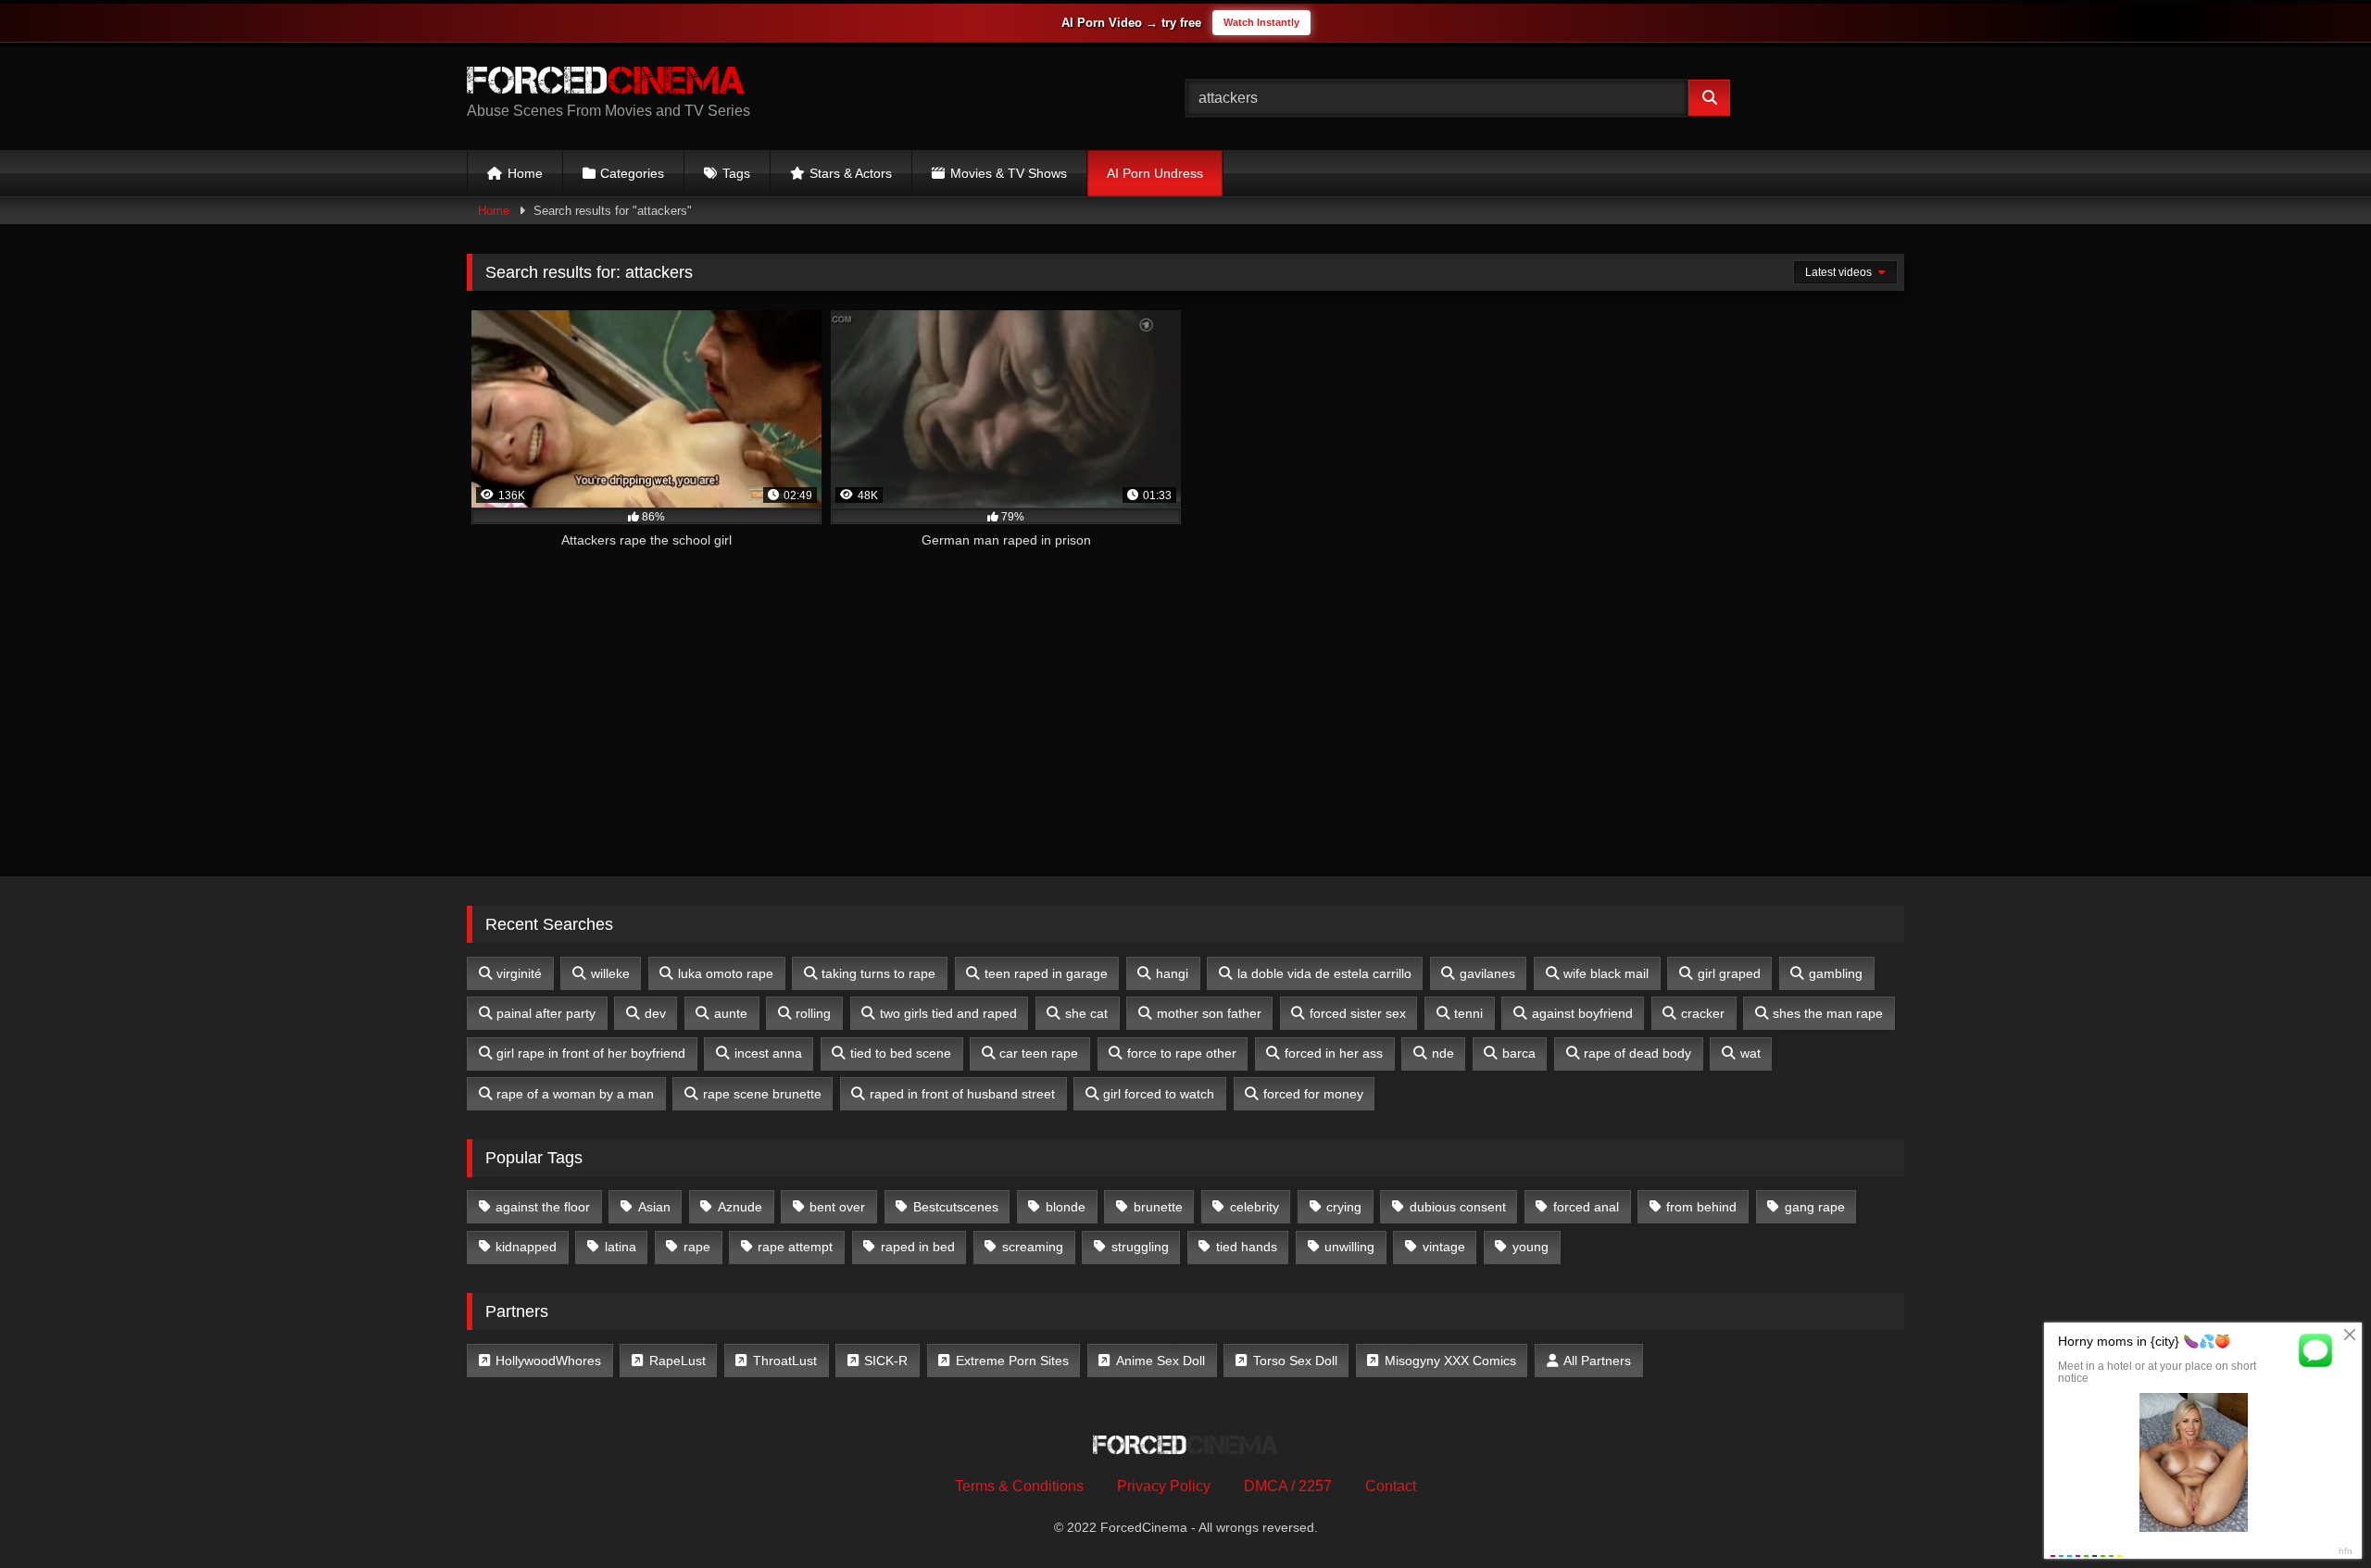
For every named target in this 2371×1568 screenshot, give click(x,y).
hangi (1172, 973)
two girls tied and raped (948, 1013)
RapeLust (677, 1361)
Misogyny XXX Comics (1450, 1361)
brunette (1158, 1207)
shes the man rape (1828, 1013)
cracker (1703, 1013)
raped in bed (918, 1247)
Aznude (740, 1207)
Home (525, 173)
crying (1344, 1207)
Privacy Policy (1164, 1486)
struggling (1140, 1247)
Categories (632, 173)
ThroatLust (785, 1361)
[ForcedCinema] (606, 83)
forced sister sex (1358, 1013)
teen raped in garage (1046, 973)
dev (655, 1013)
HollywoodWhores (548, 1361)
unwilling (1349, 1247)
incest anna (768, 1053)
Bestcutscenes (956, 1207)
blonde (1066, 1207)
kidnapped (526, 1247)
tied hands (1247, 1247)
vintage (1444, 1247)
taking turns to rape (878, 973)
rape (697, 1247)
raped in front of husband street (962, 1094)
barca (1519, 1053)
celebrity (1254, 1207)
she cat (1086, 1013)
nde (1443, 1053)
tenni (1468, 1013)
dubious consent (1458, 1207)
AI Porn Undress (1155, 173)
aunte (731, 1013)
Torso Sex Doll (1295, 1361)
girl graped (1729, 973)
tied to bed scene (901, 1053)
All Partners (1597, 1361)
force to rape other (1182, 1053)
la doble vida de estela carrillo (1324, 973)
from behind (1701, 1207)
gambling (1836, 973)
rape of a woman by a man (575, 1094)
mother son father (1209, 1013)
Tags (736, 173)
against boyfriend (1582, 1013)
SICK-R (886, 1361)
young (1530, 1247)
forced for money (1313, 1094)
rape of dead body (1637, 1053)
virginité (519, 973)
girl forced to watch (1159, 1094)
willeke (610, 973)
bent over (837, 1207)
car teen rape (1039, 1053)
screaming (1033, 1247)
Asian (654, 1207)
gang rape (1815, 1207)
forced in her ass (1334, 1053)
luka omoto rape (726, 973)
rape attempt (795, 1247)
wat (1750, 1053)
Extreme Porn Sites (1012, 1361)
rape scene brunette (762, 1094)
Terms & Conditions (1019, 1486)
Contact (1391, 1486)
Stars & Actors (851, 173)
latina (621, 1247)
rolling (813, 1013)
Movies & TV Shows (1009, 173)
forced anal (1586, 1207)
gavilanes (1487, 973)
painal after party (546, 1013)
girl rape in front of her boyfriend (591, 1053)
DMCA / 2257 (1288, 1486)
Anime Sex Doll (1160, 1361)
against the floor (543, 1207)
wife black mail (1606, 973)
